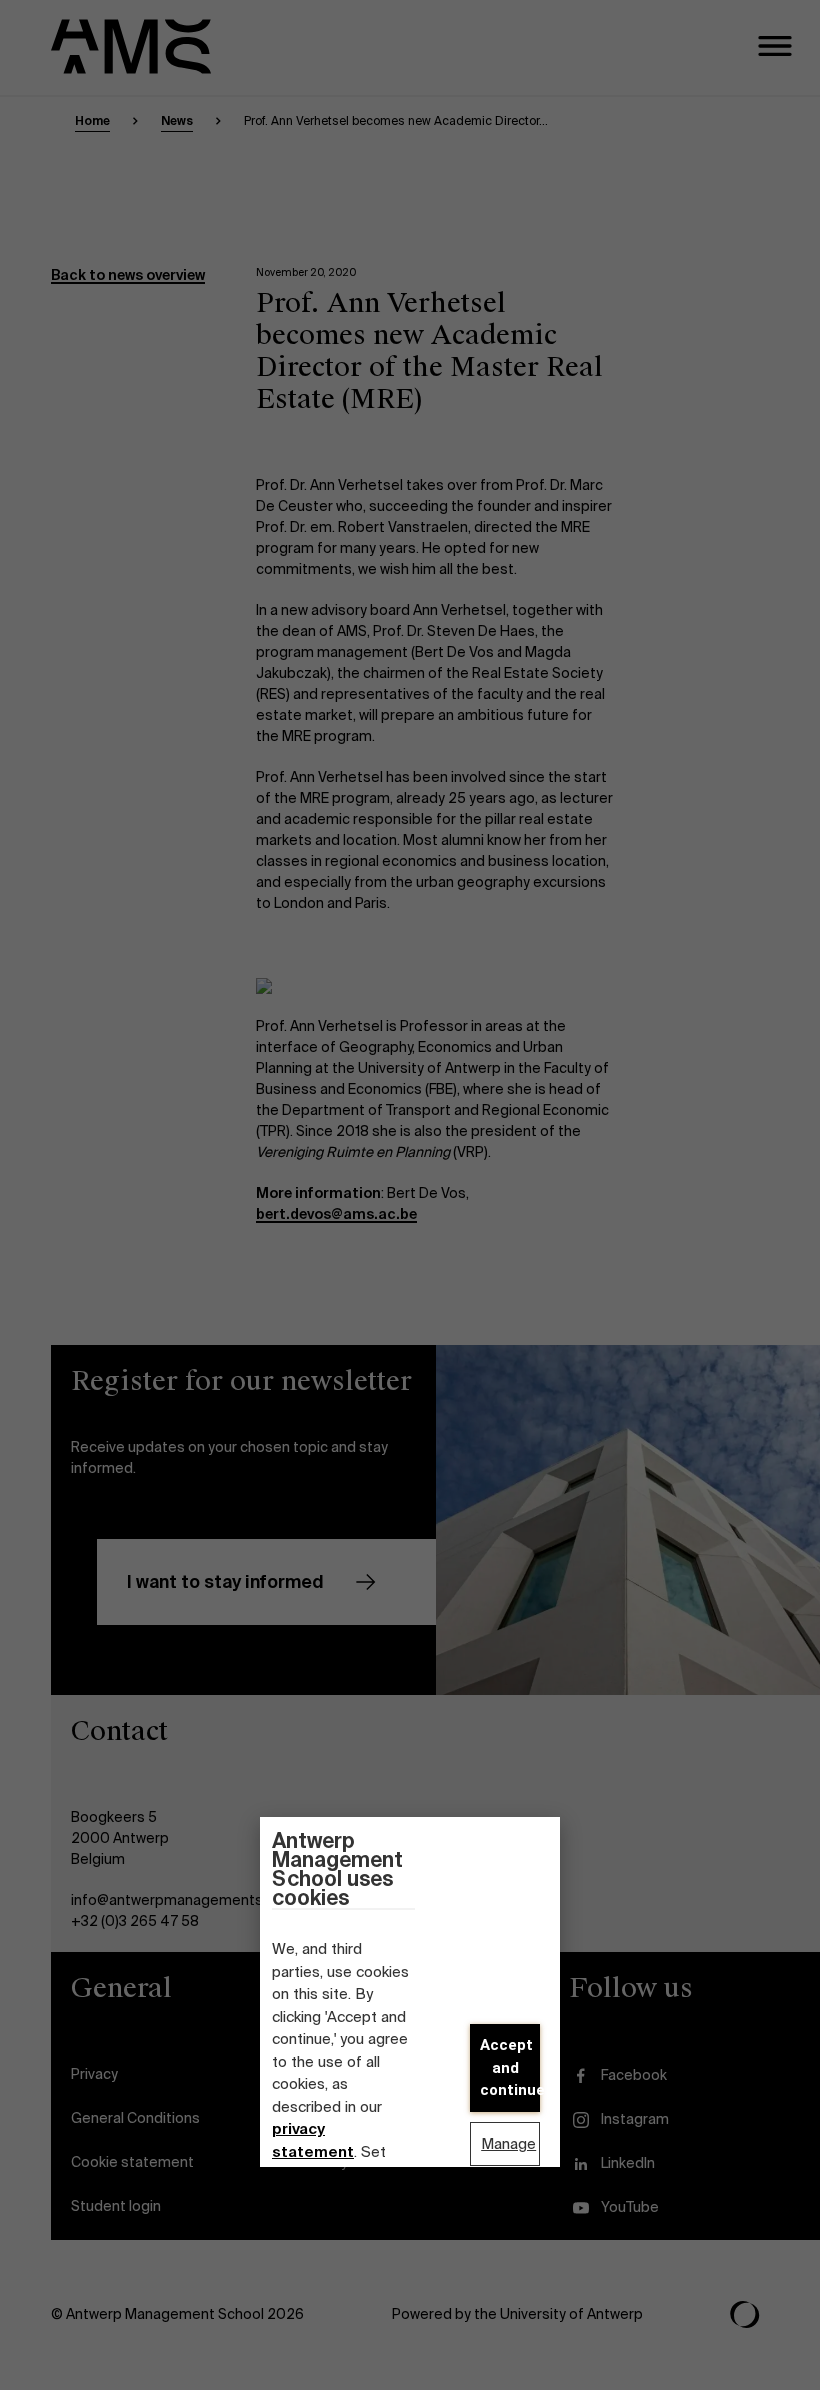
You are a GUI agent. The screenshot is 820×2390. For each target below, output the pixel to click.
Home (92, 121)
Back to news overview (128, 275)
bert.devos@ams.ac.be (336, 1214)
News (177, 121)
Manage (508, 2144)
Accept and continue (510, 2067)
